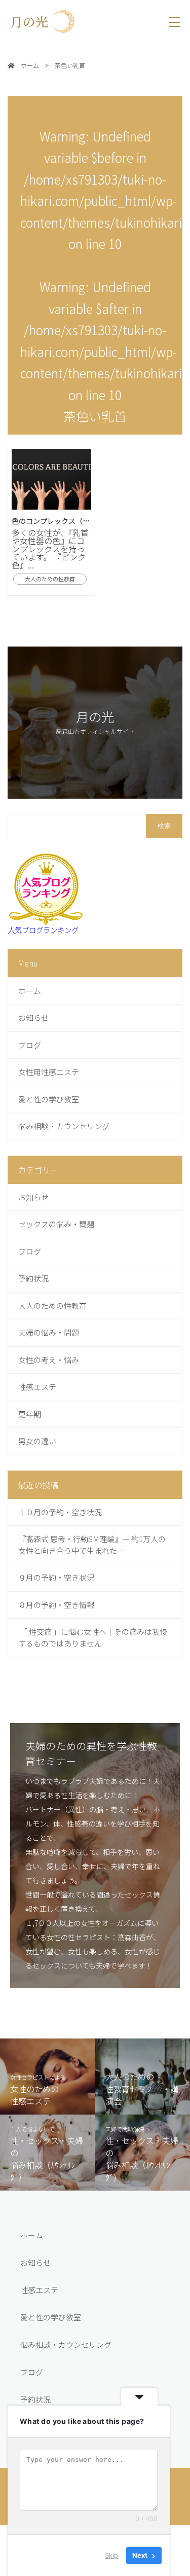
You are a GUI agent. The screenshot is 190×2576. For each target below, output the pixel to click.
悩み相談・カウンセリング (64, 1126)
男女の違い (37, 1441)
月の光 (35, 21)
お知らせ (33, 1017)
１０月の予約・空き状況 (60, 1512)
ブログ (30, 1045)
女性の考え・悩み (49, 1360)
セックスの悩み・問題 (56, 1224)
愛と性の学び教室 (49, 1099)
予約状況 (33, 1278)
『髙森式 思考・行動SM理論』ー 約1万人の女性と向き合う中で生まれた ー (92, 1545)
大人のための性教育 (52, 1305)
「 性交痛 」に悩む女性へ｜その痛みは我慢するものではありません (93, 1637)
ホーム (30, 991)
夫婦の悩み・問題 (49, 1332)
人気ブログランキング (43, 930)
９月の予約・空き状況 (56, 1577)
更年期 (30, 1414)
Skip (111, 2555)
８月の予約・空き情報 (56, 1605)
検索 (164, 826)
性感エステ (37, 1387)
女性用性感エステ (49, 1072)
